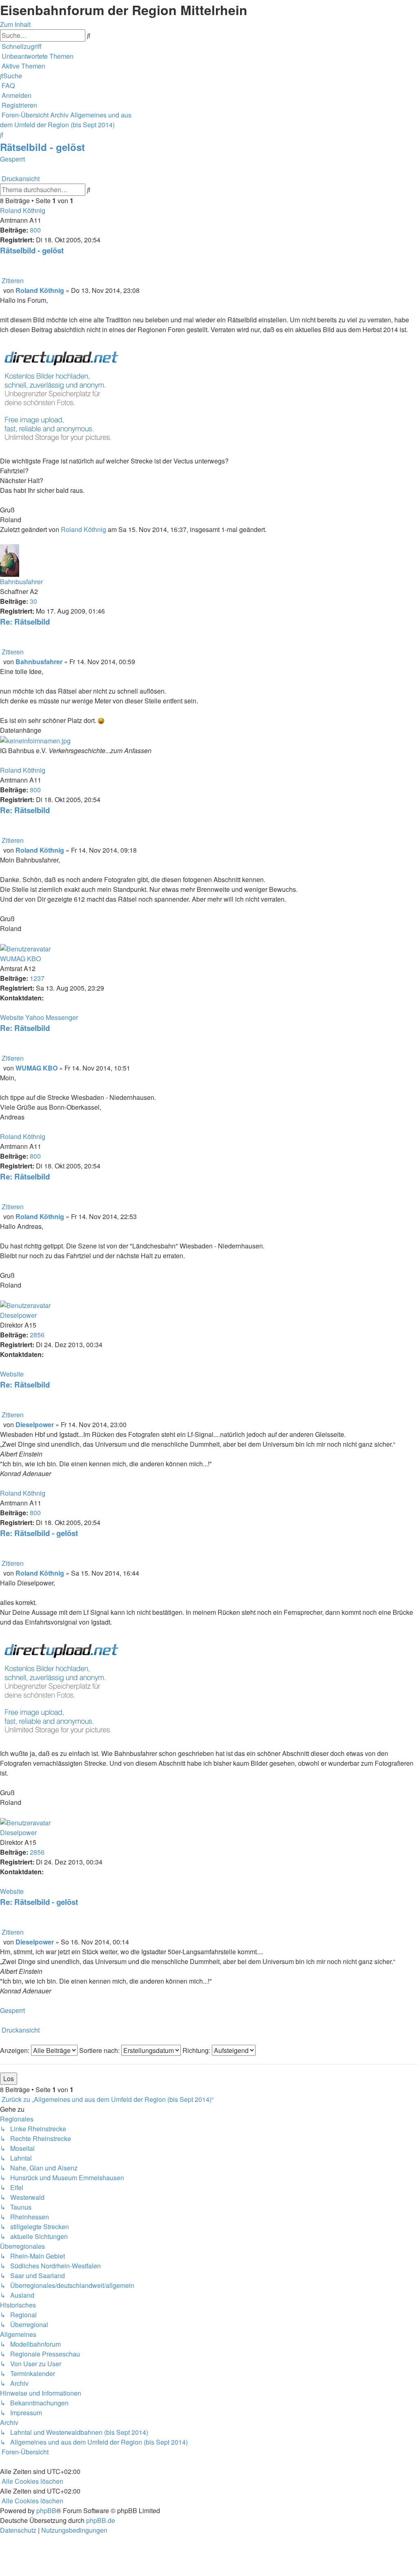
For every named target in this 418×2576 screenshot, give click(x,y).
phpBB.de (101, 2520)
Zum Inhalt (15, 24)
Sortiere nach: (100, 2050)
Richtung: (197, 2050)
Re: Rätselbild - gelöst (39, 1533)
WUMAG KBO (20, 959)
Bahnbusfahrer (21, 582)
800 (35, 230)
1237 (37, 978)
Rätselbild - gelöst (42, 147)
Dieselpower (18, 1315)
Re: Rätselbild (25, 622)
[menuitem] (37, 56)
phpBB (46, 2511)
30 (33, 601)
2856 (37, 1335)
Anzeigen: (16, 2050)
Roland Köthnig (23, 210)
